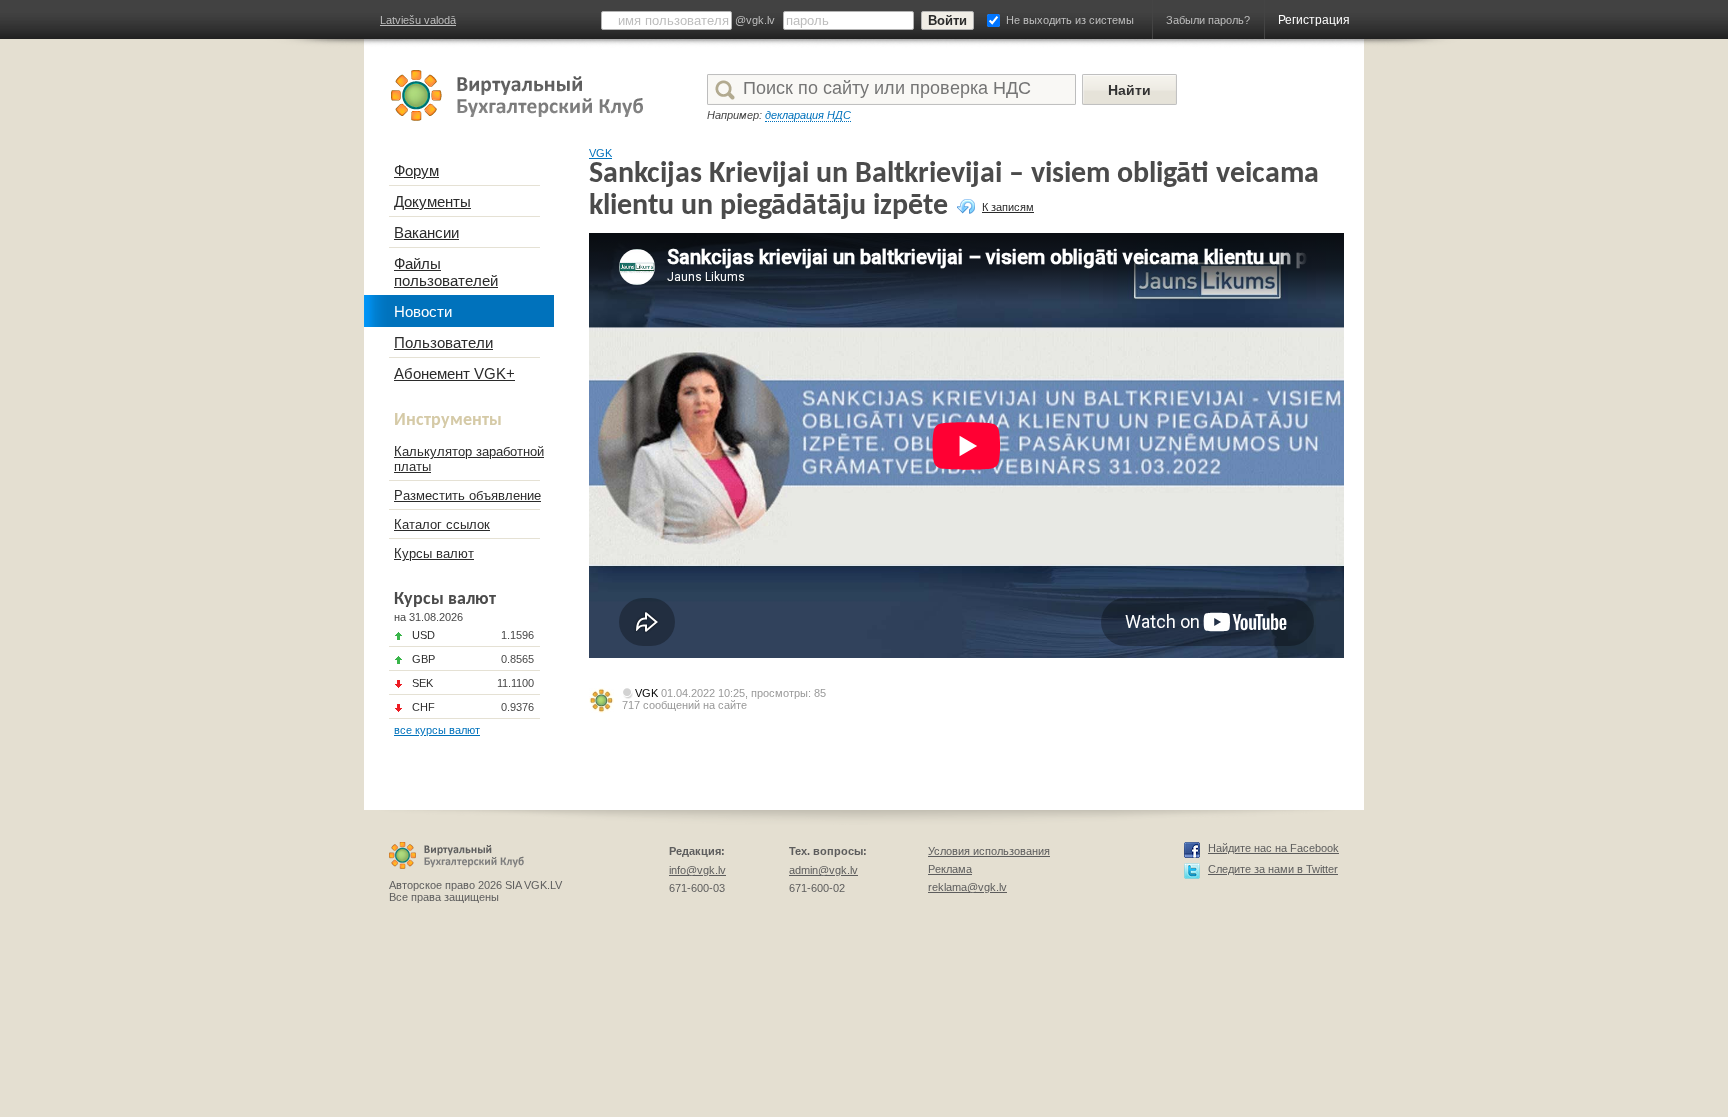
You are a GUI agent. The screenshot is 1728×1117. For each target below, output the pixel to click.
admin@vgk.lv (823, 870)
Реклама (950, 869)
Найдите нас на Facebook (1273, 848)
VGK (600, 153)
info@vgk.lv (697, 870)
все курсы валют (437, 730)
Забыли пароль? (1208, 20)
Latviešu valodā (418, 20)
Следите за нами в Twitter (1273, 869)
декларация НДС (808, 115)
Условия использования (989, 851)
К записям (1008, 207)
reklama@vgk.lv (967, 887)
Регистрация (1314, 20)
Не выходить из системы (1070, 20)
